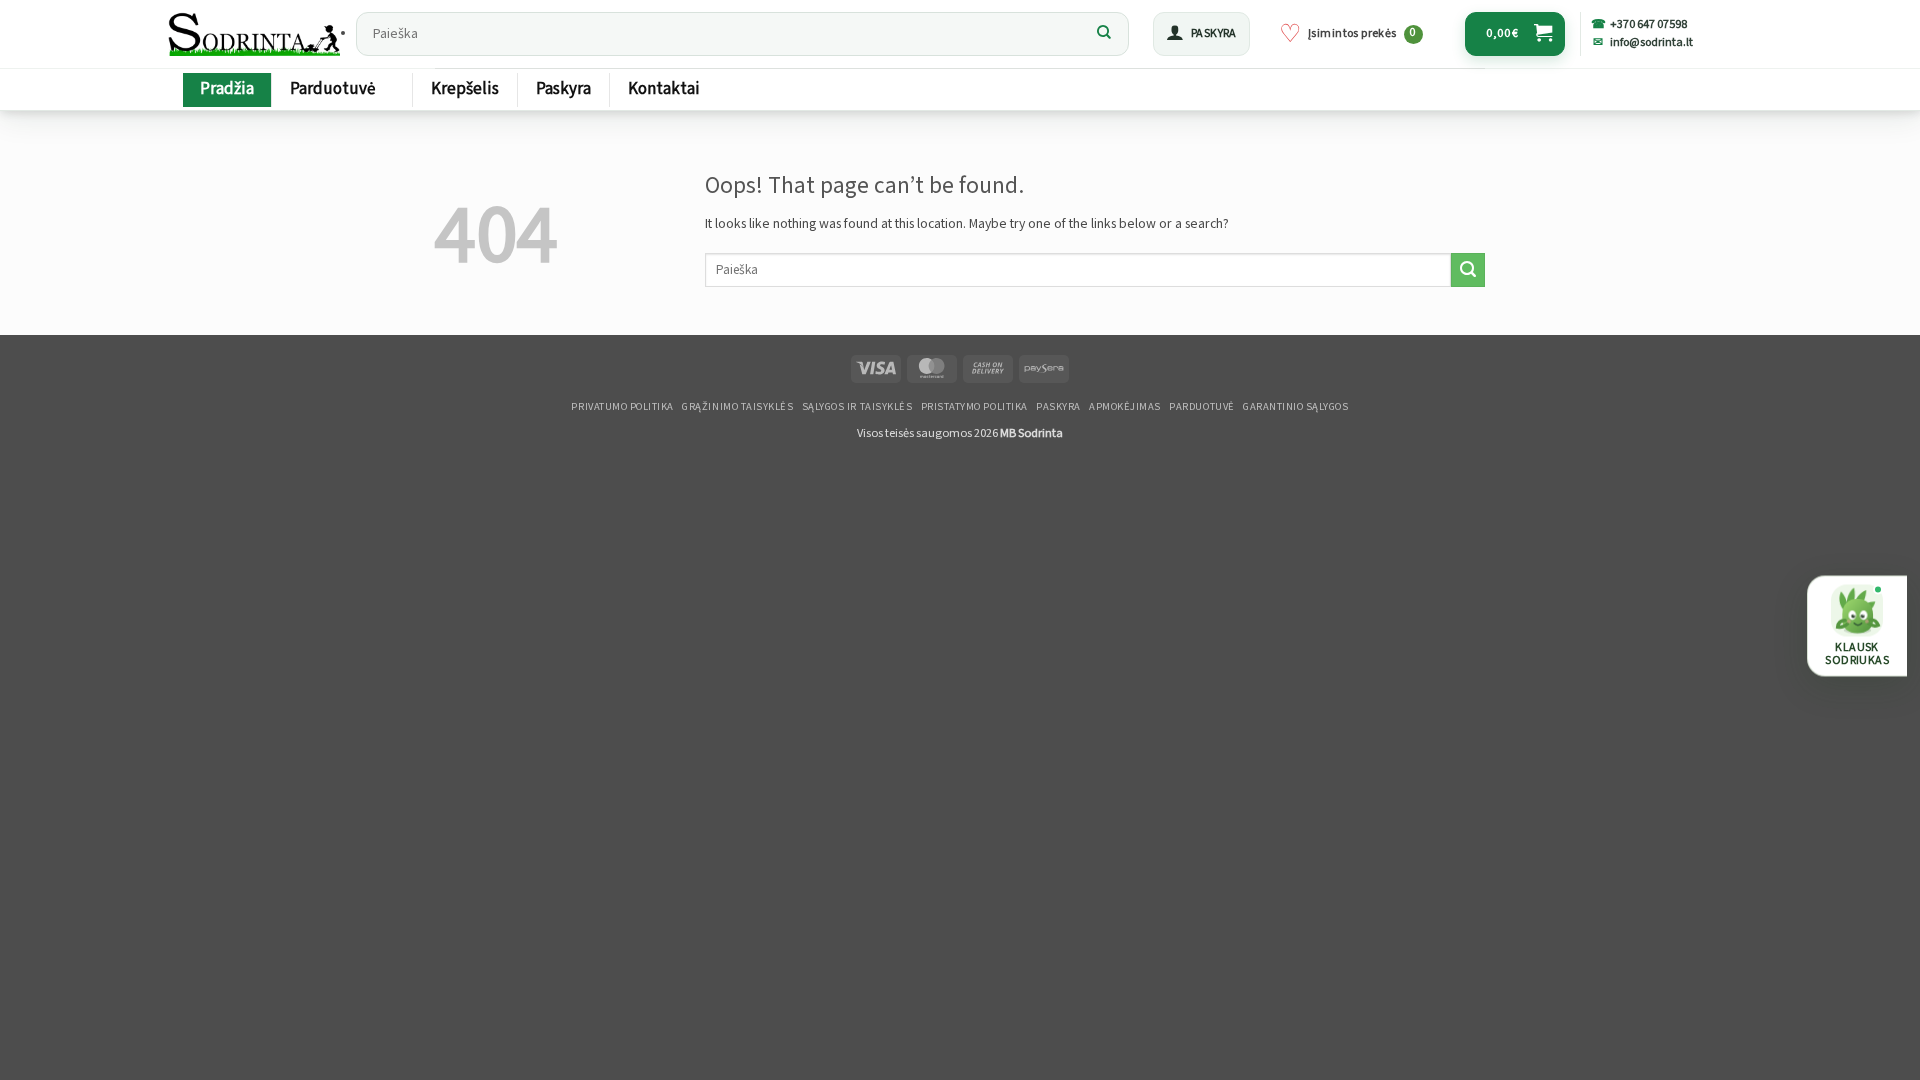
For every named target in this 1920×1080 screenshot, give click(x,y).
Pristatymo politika (974, 407)
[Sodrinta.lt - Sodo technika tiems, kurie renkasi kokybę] (256, 34)
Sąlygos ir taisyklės (857, 407)
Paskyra (563, 89)
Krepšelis (465, 89)
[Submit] (1104, 34)
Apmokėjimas (1125, 407)
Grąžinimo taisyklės (737, 407)
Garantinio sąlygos (1295, 407)
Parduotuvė (332, 89)
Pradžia (227, 89)
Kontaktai (664, 89)
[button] (1201, 34)
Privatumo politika (622, 407)
